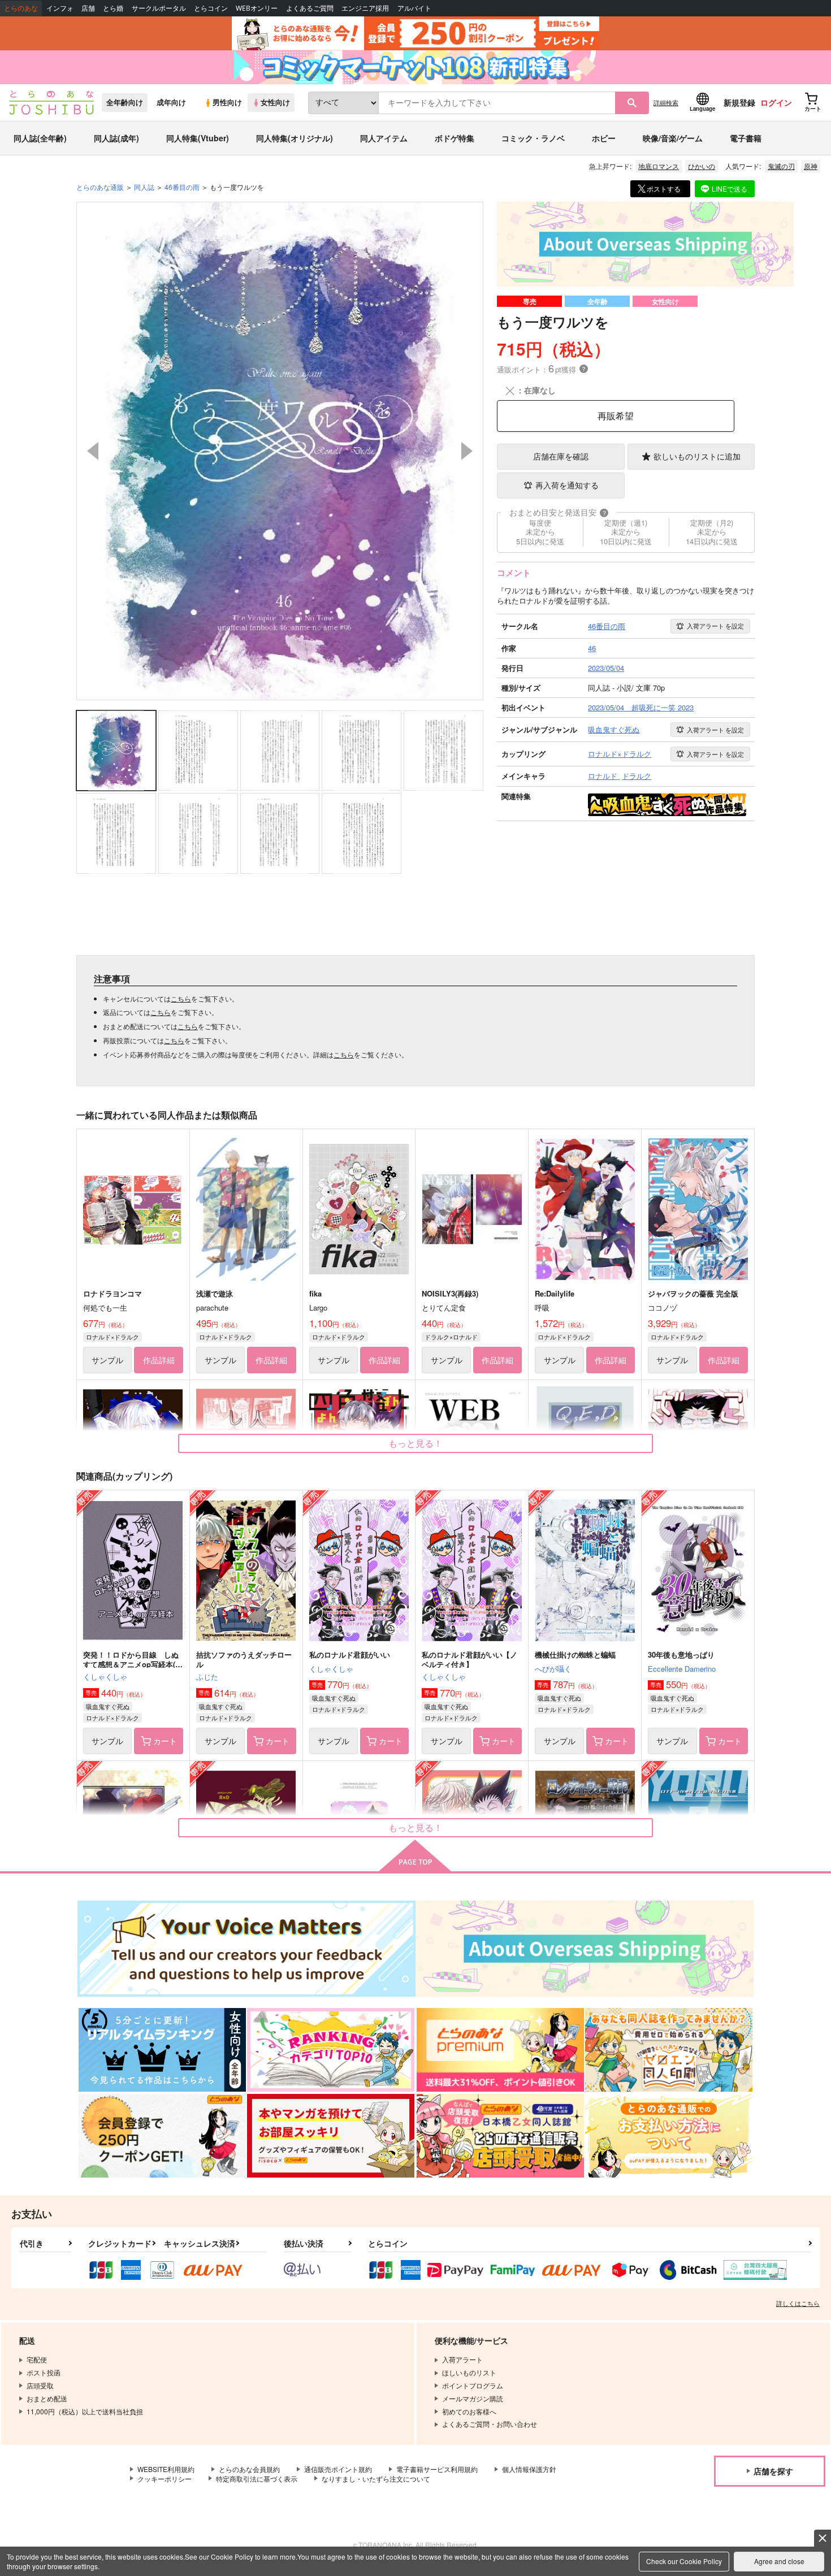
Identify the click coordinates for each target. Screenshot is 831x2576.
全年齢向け (125, 102)
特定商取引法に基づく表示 (257, 2479)
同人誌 (144, 187)
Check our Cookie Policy (684, 2561)
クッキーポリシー (165, 2479)
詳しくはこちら (798, 2303)
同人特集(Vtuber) (198, 138)
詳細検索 (666, 102)
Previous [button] (93, 451)
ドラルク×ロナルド (451, 1337)
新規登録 (739, 102)
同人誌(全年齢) (40, 138)
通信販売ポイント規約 (338, 2469)
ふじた (207, 1677)
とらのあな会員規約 (249, 2469)
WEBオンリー (257, 8)
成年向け (171, 102)
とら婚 (113, 8)
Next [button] (467, 451)
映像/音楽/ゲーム (673, 138)
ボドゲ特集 (455, 138)
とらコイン (211, 8)
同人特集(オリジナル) (295, 138)
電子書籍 (746, 138)
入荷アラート (715, 626)
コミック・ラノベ (533, 138)
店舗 (88, 8)
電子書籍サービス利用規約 (437, 2469)
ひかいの (702, 166)
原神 (811, 166)
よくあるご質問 (310, 8)
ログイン (776, 102)
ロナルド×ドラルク (112, 1337)
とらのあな (21, 8)
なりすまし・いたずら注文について (376, 2479)
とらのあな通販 (100, 187)
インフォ (60, 8)
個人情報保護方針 (529, 2469)
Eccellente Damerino (682, 1669)
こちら (181, 998)
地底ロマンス (659, 166)
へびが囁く (553, 1669)
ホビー (604, 138)
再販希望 (616, 416)
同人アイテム (384, 138)
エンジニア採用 (365, 8)
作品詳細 (159, 1360)
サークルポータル (159, 8)
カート (165, 1741)
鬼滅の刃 (781, 166)
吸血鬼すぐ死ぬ (108, 1706)
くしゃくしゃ (105, 1677)
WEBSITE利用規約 (166, 2469)
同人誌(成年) (116, 138)
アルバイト (414, 8)
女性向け (275, 102)
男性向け (227, 102)
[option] (280, 451)
